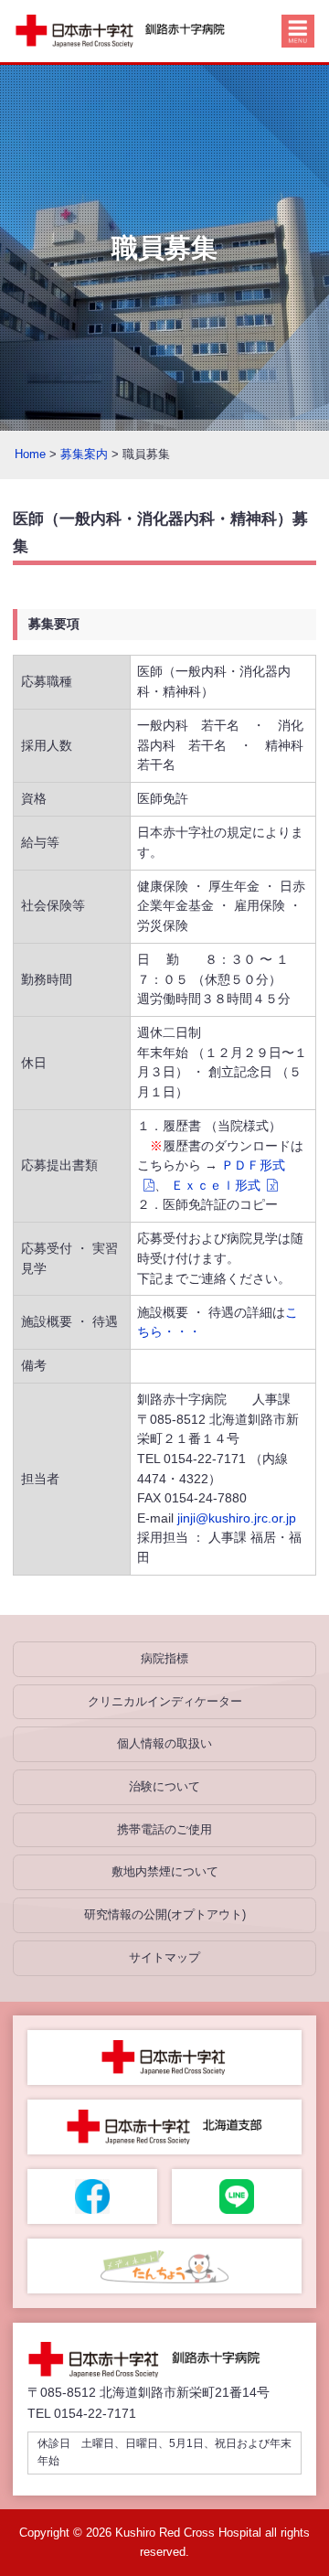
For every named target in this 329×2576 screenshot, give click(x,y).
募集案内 (84, 454)
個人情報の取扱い (164, 1743)
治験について (164, 1786)
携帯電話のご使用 (164, 1829)
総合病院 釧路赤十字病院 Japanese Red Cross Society (130, 31)
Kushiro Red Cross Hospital (188, 2533)
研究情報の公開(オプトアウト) (165, 1914)
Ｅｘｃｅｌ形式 (216, 1185)
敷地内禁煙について (165, 1871)
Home (30, 454)
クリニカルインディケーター (165, 1701)
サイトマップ (164, 1957)
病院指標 (164, 1658)
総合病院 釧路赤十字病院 (154, 2360)
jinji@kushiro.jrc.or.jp (237, 1518)
